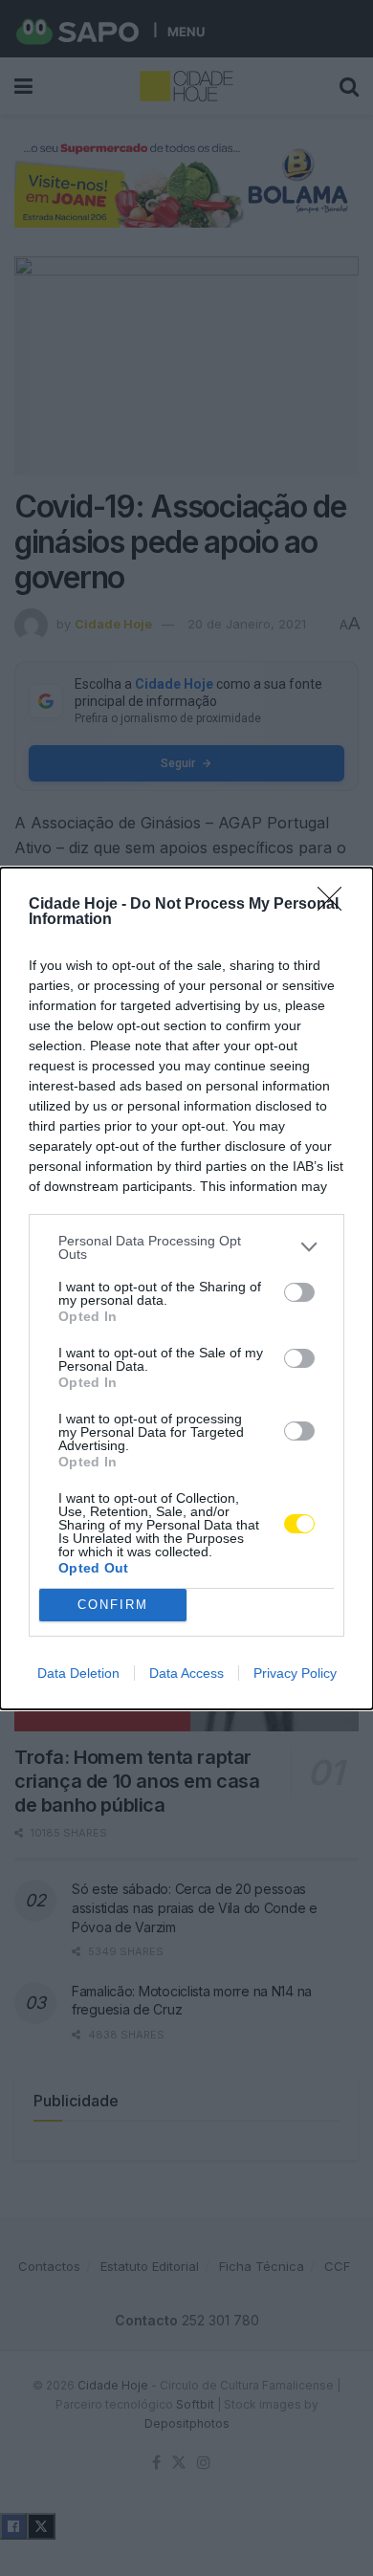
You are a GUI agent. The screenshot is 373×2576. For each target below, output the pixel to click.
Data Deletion (78, 1673)
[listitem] (186, 1247)
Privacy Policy (295, 1673)
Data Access (186, 1673)
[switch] (299, 1292)
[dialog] (186, 1288)
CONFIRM (113, 1605)
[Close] (336, 905)
